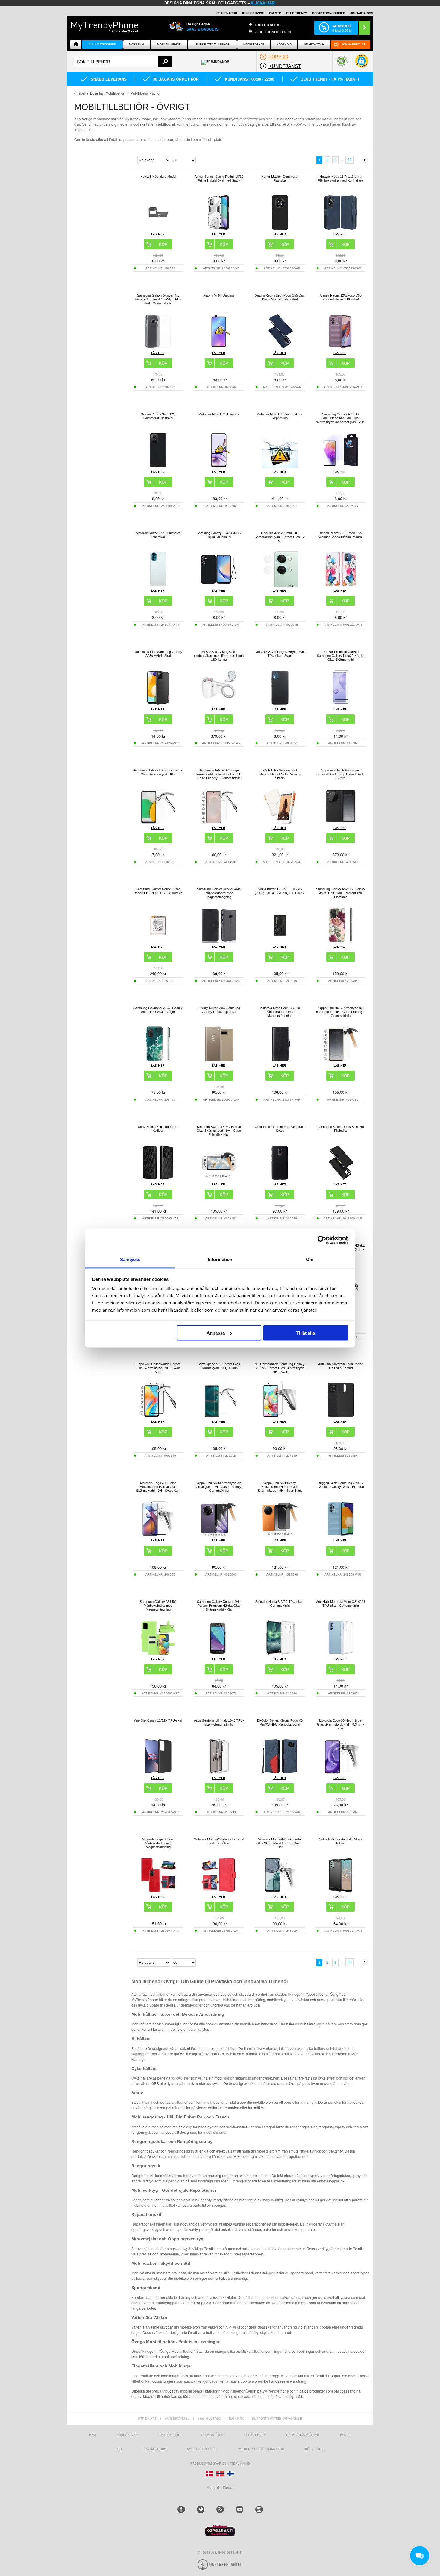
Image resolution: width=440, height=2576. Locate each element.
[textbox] (123, 61)
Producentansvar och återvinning (220, 2463)
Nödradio (284, 45)
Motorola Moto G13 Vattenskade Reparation (280, 416)
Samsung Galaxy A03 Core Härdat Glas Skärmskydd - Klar (158, 772)
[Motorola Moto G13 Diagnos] (219, 466)
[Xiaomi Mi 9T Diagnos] (219, 348)
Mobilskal (137, 45)
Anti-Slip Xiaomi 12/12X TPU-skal (158, 1720)
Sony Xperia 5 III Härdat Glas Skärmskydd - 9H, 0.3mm (219, 1366)
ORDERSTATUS (267, 25)
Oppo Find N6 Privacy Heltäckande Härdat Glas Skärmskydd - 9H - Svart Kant (280, 1487)
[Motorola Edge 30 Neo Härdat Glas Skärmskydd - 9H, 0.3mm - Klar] (341, 1773)
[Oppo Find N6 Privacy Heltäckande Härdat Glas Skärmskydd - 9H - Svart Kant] (280, 1535)
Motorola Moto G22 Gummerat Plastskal (158, 535)
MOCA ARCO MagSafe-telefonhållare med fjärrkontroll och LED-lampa (219, 656)
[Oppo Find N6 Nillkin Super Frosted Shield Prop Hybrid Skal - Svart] (341, 823)
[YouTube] (240, 2509)
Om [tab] (310, 1259)
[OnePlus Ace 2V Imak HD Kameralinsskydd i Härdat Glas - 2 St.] (280, 585)
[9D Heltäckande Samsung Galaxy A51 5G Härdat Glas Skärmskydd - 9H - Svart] (280, 1416)
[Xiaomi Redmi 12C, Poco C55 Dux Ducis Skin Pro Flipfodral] (280, 348)
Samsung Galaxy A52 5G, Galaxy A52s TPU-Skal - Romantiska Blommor (341, 893)
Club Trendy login (272, 32)
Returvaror (170, 2435)
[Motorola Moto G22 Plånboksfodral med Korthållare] (219, 1891)
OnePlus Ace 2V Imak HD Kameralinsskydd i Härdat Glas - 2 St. (280, 537)
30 (350, 160)
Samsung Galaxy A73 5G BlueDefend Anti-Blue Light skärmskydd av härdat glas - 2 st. (341, 418)
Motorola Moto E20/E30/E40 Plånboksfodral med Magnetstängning (280, 1012)
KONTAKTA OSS (362, 13)
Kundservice (128, 2435)
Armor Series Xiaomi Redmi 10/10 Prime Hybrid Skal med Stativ (219, 179)
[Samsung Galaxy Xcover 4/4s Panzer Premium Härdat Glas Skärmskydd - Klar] (219, 1654)
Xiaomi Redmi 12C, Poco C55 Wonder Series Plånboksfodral (340, 535)
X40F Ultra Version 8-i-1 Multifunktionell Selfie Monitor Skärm (280, 774)
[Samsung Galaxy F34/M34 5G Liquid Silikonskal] (219, 585)
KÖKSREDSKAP (254, 45)
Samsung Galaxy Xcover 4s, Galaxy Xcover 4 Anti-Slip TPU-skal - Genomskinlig (158, 299)
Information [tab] (220, 1259)
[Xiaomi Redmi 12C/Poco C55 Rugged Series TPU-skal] (341, 348)
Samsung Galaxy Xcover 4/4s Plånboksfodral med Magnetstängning (219, 893)
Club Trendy (297, 13)
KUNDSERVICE (253, 13)
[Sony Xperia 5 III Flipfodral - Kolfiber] (158, 1179)
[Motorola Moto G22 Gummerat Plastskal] (158, 585)
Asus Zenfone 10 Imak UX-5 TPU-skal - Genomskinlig (219, 1722)
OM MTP (275, 13)
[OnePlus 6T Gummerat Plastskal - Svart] (280, 1179)
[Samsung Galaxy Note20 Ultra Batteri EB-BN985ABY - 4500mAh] (158, 941)
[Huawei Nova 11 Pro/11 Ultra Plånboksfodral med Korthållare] (341, 229)
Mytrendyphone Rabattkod (261, 2449)
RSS (119, 2449)
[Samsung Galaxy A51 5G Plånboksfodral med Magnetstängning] (158, 1654)
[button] (362, 64)
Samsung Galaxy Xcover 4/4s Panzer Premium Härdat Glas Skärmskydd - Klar (219, 1606)
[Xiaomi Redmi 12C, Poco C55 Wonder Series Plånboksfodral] (341, 585)
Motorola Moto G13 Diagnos (219, 414)
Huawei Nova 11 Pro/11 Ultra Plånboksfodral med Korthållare (340, 179)
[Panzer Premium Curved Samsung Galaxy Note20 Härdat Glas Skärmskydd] (341, 704)
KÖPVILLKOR (315, 2449)
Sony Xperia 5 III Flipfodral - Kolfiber (158, 1129)
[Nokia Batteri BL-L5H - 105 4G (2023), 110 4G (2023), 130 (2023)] (280, 941)
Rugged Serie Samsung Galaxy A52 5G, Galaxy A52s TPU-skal (341, 1485)
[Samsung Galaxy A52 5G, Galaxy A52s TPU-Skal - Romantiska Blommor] (341, 941)
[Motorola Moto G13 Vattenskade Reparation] (280, 466)
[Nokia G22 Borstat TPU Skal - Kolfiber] (341, 1891)
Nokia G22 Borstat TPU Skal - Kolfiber (341, 1841)
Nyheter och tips (202, 2449)
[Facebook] (181, 2509)
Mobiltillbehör (169, 45)
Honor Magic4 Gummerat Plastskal (280, 179)
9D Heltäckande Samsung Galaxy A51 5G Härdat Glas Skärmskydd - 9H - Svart (280, 1368)
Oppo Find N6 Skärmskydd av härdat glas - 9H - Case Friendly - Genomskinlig (340, 1012)
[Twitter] (201, 2509)
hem (92, 2435)
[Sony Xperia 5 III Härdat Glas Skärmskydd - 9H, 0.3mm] (219, 1416)
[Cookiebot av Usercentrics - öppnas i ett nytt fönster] (322, 1240)
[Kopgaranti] (220, 2535)
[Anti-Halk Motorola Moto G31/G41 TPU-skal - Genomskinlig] (341, 1654)
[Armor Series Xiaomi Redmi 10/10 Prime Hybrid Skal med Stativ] (219, 229)
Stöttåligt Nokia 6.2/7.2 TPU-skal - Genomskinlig (280, 1604)
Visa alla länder (220, 2487)
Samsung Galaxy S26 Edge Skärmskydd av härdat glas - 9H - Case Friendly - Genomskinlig (219, 774)
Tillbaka (82, 93)
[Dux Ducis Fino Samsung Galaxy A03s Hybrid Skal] (158, 704)
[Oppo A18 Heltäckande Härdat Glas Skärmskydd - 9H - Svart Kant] (158, 1416)
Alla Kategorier (102, 45)
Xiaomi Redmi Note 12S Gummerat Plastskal (158, 416)
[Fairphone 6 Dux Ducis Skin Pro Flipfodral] (341, 1179)
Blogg (346, 2435)
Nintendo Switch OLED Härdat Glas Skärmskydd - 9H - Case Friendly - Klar (219, 1131)
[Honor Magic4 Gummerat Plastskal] (280, 229)
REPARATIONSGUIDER (329, 13)
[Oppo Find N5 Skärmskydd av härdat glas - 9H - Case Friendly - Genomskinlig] (219, 1535)
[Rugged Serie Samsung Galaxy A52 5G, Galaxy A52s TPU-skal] (341, 1535)
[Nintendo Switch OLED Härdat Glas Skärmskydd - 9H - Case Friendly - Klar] (219, 1179)
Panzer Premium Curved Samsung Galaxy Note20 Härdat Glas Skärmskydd (341, 656)
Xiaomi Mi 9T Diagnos (219, 295)
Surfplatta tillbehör (213, 45)
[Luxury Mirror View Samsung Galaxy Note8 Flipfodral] (219, 1060)
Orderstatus (212, 2435)
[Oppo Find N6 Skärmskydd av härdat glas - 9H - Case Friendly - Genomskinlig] (341, 1060)
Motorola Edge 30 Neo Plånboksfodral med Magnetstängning (158, 1843)
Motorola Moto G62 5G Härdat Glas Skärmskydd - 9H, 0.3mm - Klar (280, 1843)
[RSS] (220, 2509)
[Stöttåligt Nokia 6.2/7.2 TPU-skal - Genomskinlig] (280, 1654)
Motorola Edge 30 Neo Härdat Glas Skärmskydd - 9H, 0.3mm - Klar (341, 1724)
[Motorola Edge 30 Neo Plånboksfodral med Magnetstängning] (158, 1891)
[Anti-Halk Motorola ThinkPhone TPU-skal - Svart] (341, 1416)
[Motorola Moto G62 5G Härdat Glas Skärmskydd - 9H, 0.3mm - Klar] (280, 1891)
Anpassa (216, 1333)
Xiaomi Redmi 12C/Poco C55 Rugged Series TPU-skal (341, 297)
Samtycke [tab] (130, 1259)
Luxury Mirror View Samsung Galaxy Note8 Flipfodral (219, 1010)
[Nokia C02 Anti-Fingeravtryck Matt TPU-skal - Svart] (280, 704)
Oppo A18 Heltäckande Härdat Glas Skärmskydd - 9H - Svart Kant (158, 1368)
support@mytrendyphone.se (277, 2419)
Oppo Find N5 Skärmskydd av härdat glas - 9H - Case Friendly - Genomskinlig (219, 1487)
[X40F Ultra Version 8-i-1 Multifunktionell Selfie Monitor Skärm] (280, 823)
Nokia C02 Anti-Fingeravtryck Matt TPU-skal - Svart (280, 654)
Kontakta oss (154, 2449)
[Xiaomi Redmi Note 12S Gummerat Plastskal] (158, 466)
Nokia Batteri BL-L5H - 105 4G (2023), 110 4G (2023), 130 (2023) (280, 891)
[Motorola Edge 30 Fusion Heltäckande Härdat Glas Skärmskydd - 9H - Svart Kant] (158, 1535)
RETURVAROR (227, 13)
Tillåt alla (306, 1333)
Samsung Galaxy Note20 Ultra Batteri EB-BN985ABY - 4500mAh (158, 891)
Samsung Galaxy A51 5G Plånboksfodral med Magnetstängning (158, 1606)
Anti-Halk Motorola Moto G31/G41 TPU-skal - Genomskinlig (341, 1604)
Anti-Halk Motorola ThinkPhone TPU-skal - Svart (341, 1366)
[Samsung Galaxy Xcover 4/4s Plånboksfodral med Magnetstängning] (219, 941)
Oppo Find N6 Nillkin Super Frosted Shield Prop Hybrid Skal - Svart (341, 774)
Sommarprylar (353, 45)
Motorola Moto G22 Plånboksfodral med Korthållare (219, 1841)
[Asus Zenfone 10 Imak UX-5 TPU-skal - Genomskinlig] (219, 1773)
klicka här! (263, 3)
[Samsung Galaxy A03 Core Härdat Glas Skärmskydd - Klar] (158, 823)
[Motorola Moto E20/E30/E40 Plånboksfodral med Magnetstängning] (280, 1060)
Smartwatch (314, 45)
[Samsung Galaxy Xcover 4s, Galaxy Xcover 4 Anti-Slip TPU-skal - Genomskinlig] (158, 348)
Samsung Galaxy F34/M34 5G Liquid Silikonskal (219, 535)
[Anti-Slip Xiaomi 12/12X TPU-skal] (158, 1773)
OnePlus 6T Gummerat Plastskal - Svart (280, 1129)
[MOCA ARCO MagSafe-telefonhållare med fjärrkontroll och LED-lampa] (219, 704)
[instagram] (259, 2509)
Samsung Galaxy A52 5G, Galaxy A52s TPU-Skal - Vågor (158, 1010)
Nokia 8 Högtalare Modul (158, 177)
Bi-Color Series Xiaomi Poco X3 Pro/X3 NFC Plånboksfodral (280, 1722)
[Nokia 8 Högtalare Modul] (158, 229)
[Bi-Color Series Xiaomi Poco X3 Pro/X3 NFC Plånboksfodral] (280, 1773)
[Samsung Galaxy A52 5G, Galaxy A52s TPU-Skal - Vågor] (158, 1060)
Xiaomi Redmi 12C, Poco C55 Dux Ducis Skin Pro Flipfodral (280, 297)
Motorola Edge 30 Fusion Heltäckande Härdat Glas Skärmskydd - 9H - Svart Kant (158, 1487)
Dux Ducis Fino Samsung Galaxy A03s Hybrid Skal (158, 654)
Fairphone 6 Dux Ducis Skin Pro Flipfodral (341, 1129)
